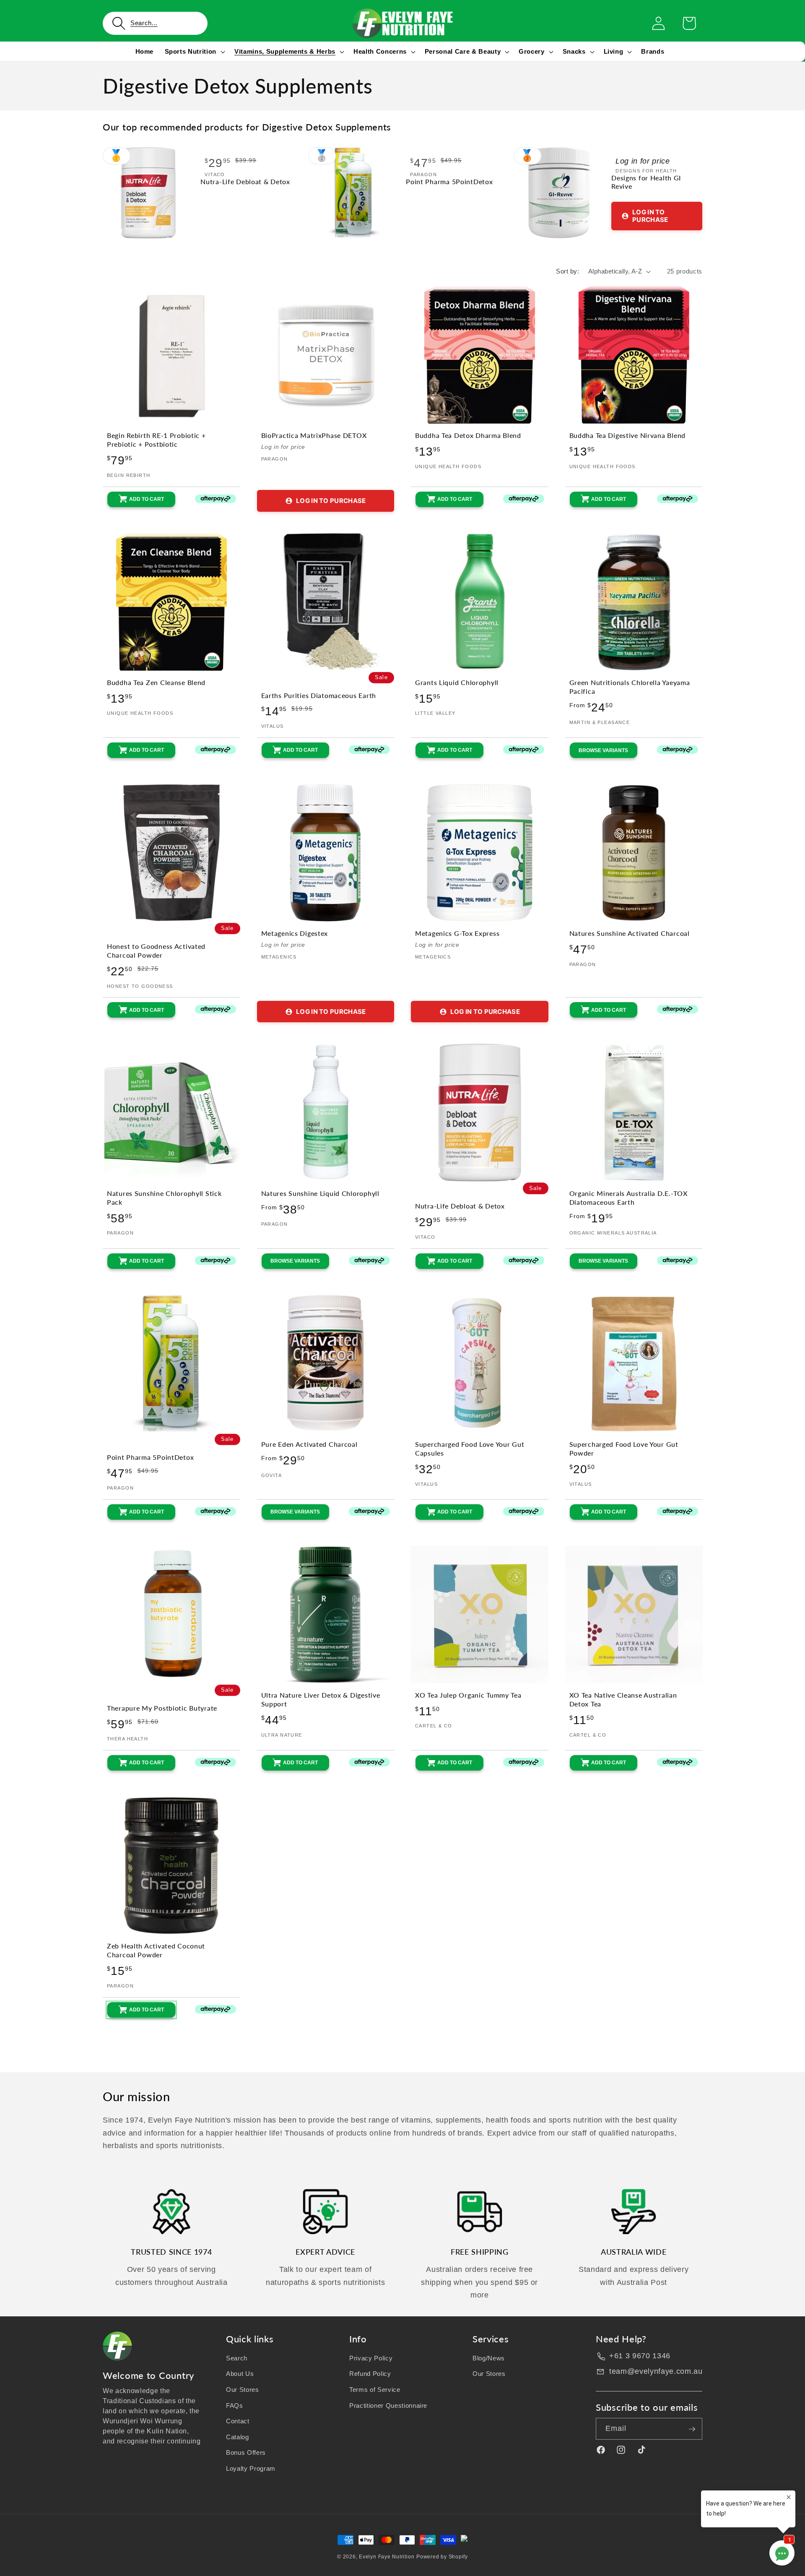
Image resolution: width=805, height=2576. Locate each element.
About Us (240, 2374)
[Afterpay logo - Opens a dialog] (208, 499)
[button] (155, 23)
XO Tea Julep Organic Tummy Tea (468, 1695)
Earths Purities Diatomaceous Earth (319, 695)
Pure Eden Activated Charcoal (309, 1444)
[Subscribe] (692, 2429)
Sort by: (567, 271)
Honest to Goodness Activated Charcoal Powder (156, 951)
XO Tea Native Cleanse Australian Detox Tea (623, 1700)
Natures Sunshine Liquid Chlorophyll (320, 1193)
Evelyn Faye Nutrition (387, 2557)
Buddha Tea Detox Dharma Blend (468, 435)
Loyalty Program (251, 2468)
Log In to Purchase (650, 216)
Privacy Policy (371, 2358)
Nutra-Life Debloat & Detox (245, 182)
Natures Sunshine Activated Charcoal (630, 933)
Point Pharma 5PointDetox (449, 182)
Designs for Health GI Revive (646, 182)
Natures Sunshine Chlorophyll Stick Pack (164, 1198)
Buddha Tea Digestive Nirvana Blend (627, 435)
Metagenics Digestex (295, 933)
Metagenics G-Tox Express (457, 933)
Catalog (238, 2437)
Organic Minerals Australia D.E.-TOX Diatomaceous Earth (628, 1198)
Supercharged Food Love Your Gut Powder (624, 1449)
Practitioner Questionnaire (388, 2405)
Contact (238, 2421)
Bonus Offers (246, 2453)
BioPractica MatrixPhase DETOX (314, 435)
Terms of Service (375, 2390)
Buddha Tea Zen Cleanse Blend (156, 682)
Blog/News (489, 2358)
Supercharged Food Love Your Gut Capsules (470, 1449)
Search (237, 2358)
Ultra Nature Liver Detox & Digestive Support (321, 1700)
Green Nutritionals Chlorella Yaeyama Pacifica (630, 687)
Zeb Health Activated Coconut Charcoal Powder (156, 1950)
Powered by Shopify (442, 2557)
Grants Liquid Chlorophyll (457, 682)
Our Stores (243, 2390)
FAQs (235, 2405)
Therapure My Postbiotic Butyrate (162, 1708)
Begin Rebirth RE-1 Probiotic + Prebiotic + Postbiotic (156, 440)
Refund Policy (370, 2374)
